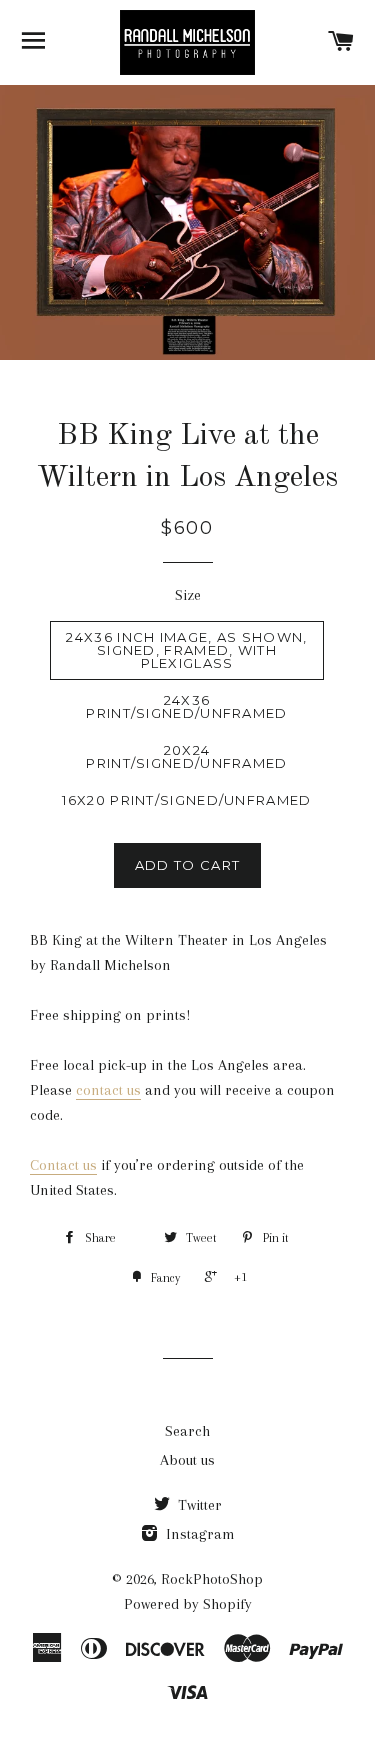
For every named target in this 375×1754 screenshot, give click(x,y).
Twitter (198, 1505)
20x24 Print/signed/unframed (186, 756)
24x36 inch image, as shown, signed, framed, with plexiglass (186, 650)
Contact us (63, 1165)
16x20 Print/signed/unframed (186, 800)
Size (188, 595)
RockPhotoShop (212, 1579)
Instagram (198, 1534)
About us (187, 1460)
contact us (108, 1090)
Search (187, 1431)
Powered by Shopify (188, 1604)
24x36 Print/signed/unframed (186, 706)
